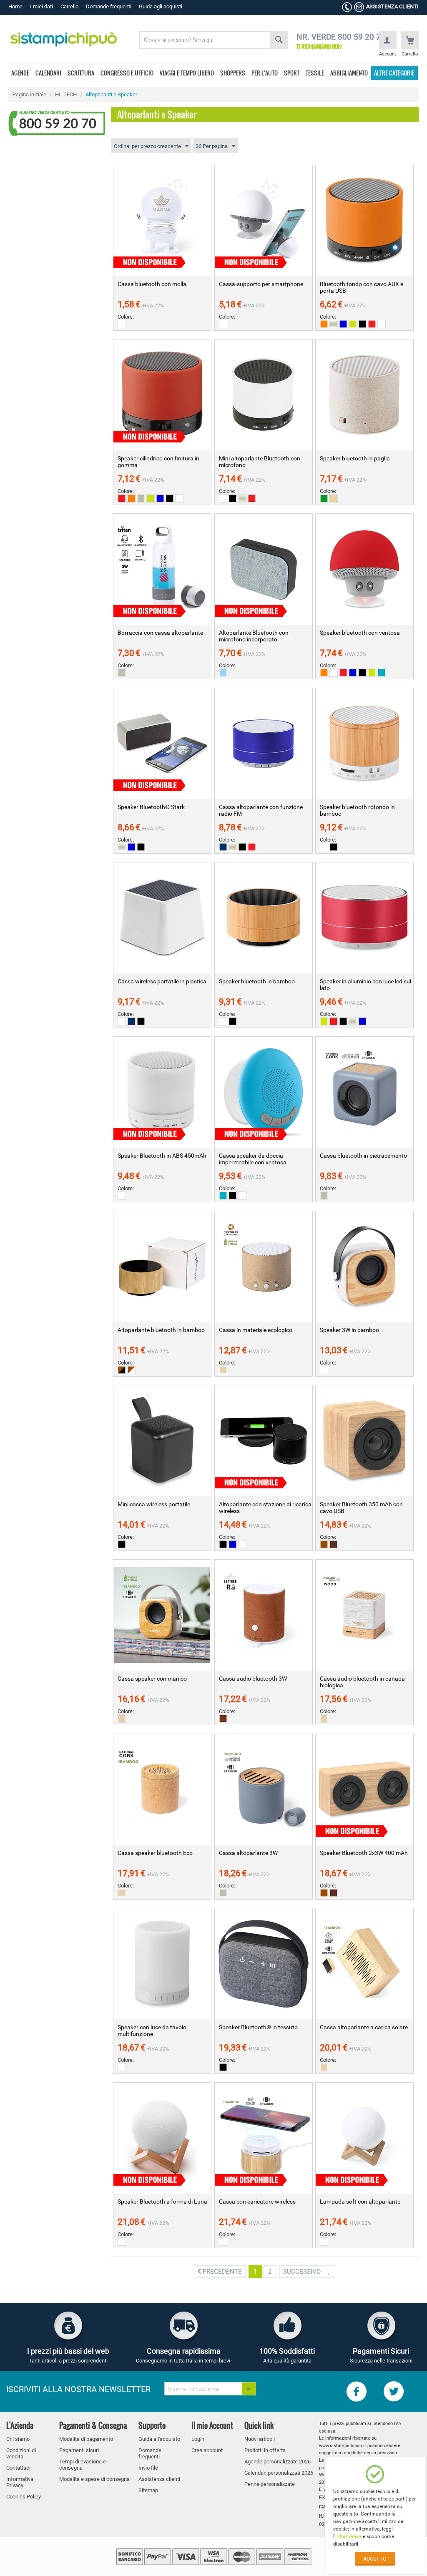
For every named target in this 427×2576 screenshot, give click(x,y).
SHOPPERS (233, 73)
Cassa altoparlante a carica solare (364, 2027)
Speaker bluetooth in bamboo (257, 981)
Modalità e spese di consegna (94, 2479)
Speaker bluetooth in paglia (355, 458)
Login (198, 2439)
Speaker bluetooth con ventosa (360, 633)
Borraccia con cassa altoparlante (160, 633)
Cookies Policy (24, 2497)
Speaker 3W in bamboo (349, 1330)
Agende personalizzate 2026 (278, 2462)
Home (15, 6)
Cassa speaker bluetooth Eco (155, 1853)
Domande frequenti (109, 6)
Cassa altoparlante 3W (248, 1853)
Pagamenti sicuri (79, 2450)
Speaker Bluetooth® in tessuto (258, 2027)
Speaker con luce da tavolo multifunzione (152, 2031)
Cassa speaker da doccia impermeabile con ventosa (253, 1159)
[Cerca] (279, 40)
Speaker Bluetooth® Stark (151, 807)
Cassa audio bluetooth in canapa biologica (362, 1682)
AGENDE (20, 73)
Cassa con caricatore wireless (257, 2202)
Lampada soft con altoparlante (360, 2202)
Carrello (69, 6)
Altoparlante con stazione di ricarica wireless (265, 1508)
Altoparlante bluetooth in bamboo (161, 1330)
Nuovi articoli (260, 2439)
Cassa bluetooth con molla (152, 284)
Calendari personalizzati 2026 (279, 2473)
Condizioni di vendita (21, 2453)
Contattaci (18, 2468)
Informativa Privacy (20, 2482)
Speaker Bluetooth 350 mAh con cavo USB (361, 1508)
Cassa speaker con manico (152, 1679)
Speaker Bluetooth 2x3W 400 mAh (364, 1853)
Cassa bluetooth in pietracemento (363, 1156)
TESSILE (315, 73)
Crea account (207, 2450)
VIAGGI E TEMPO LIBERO (187, 73)
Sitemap (148, 2490)
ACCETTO (375, 2559)
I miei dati (41, 6)
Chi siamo (18, 2439)
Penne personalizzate (270, 2484)
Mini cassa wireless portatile (154, 1504)
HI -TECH (66, 94)
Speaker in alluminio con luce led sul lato (365, 985)
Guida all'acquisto (159, 2439)
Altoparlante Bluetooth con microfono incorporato (254, 636)
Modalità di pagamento (86, 2439)
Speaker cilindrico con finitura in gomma (158, 462)
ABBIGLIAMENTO (349, 73)
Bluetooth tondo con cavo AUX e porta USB (362, 287)
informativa (348, 2536)
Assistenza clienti (159, 2479)
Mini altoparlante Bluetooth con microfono (260, 462)
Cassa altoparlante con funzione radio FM (261, 810)
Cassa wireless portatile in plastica (162, 981)
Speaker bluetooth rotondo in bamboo (357, 810)
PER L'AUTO (265, 73)
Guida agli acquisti (161, 6)
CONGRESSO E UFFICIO (127, 73)
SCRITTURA (81, 73)
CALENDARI (48, 73)
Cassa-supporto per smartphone (261, 284)
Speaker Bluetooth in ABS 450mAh (162, 1156)
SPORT (292, 73)
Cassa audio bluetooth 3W (253, 1679)
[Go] (249, 2389)
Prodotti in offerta (265, 2450)
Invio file (148, 2468)
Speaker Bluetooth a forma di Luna (162, 2202)
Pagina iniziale (29, 94)
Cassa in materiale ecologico (256, 1330)
